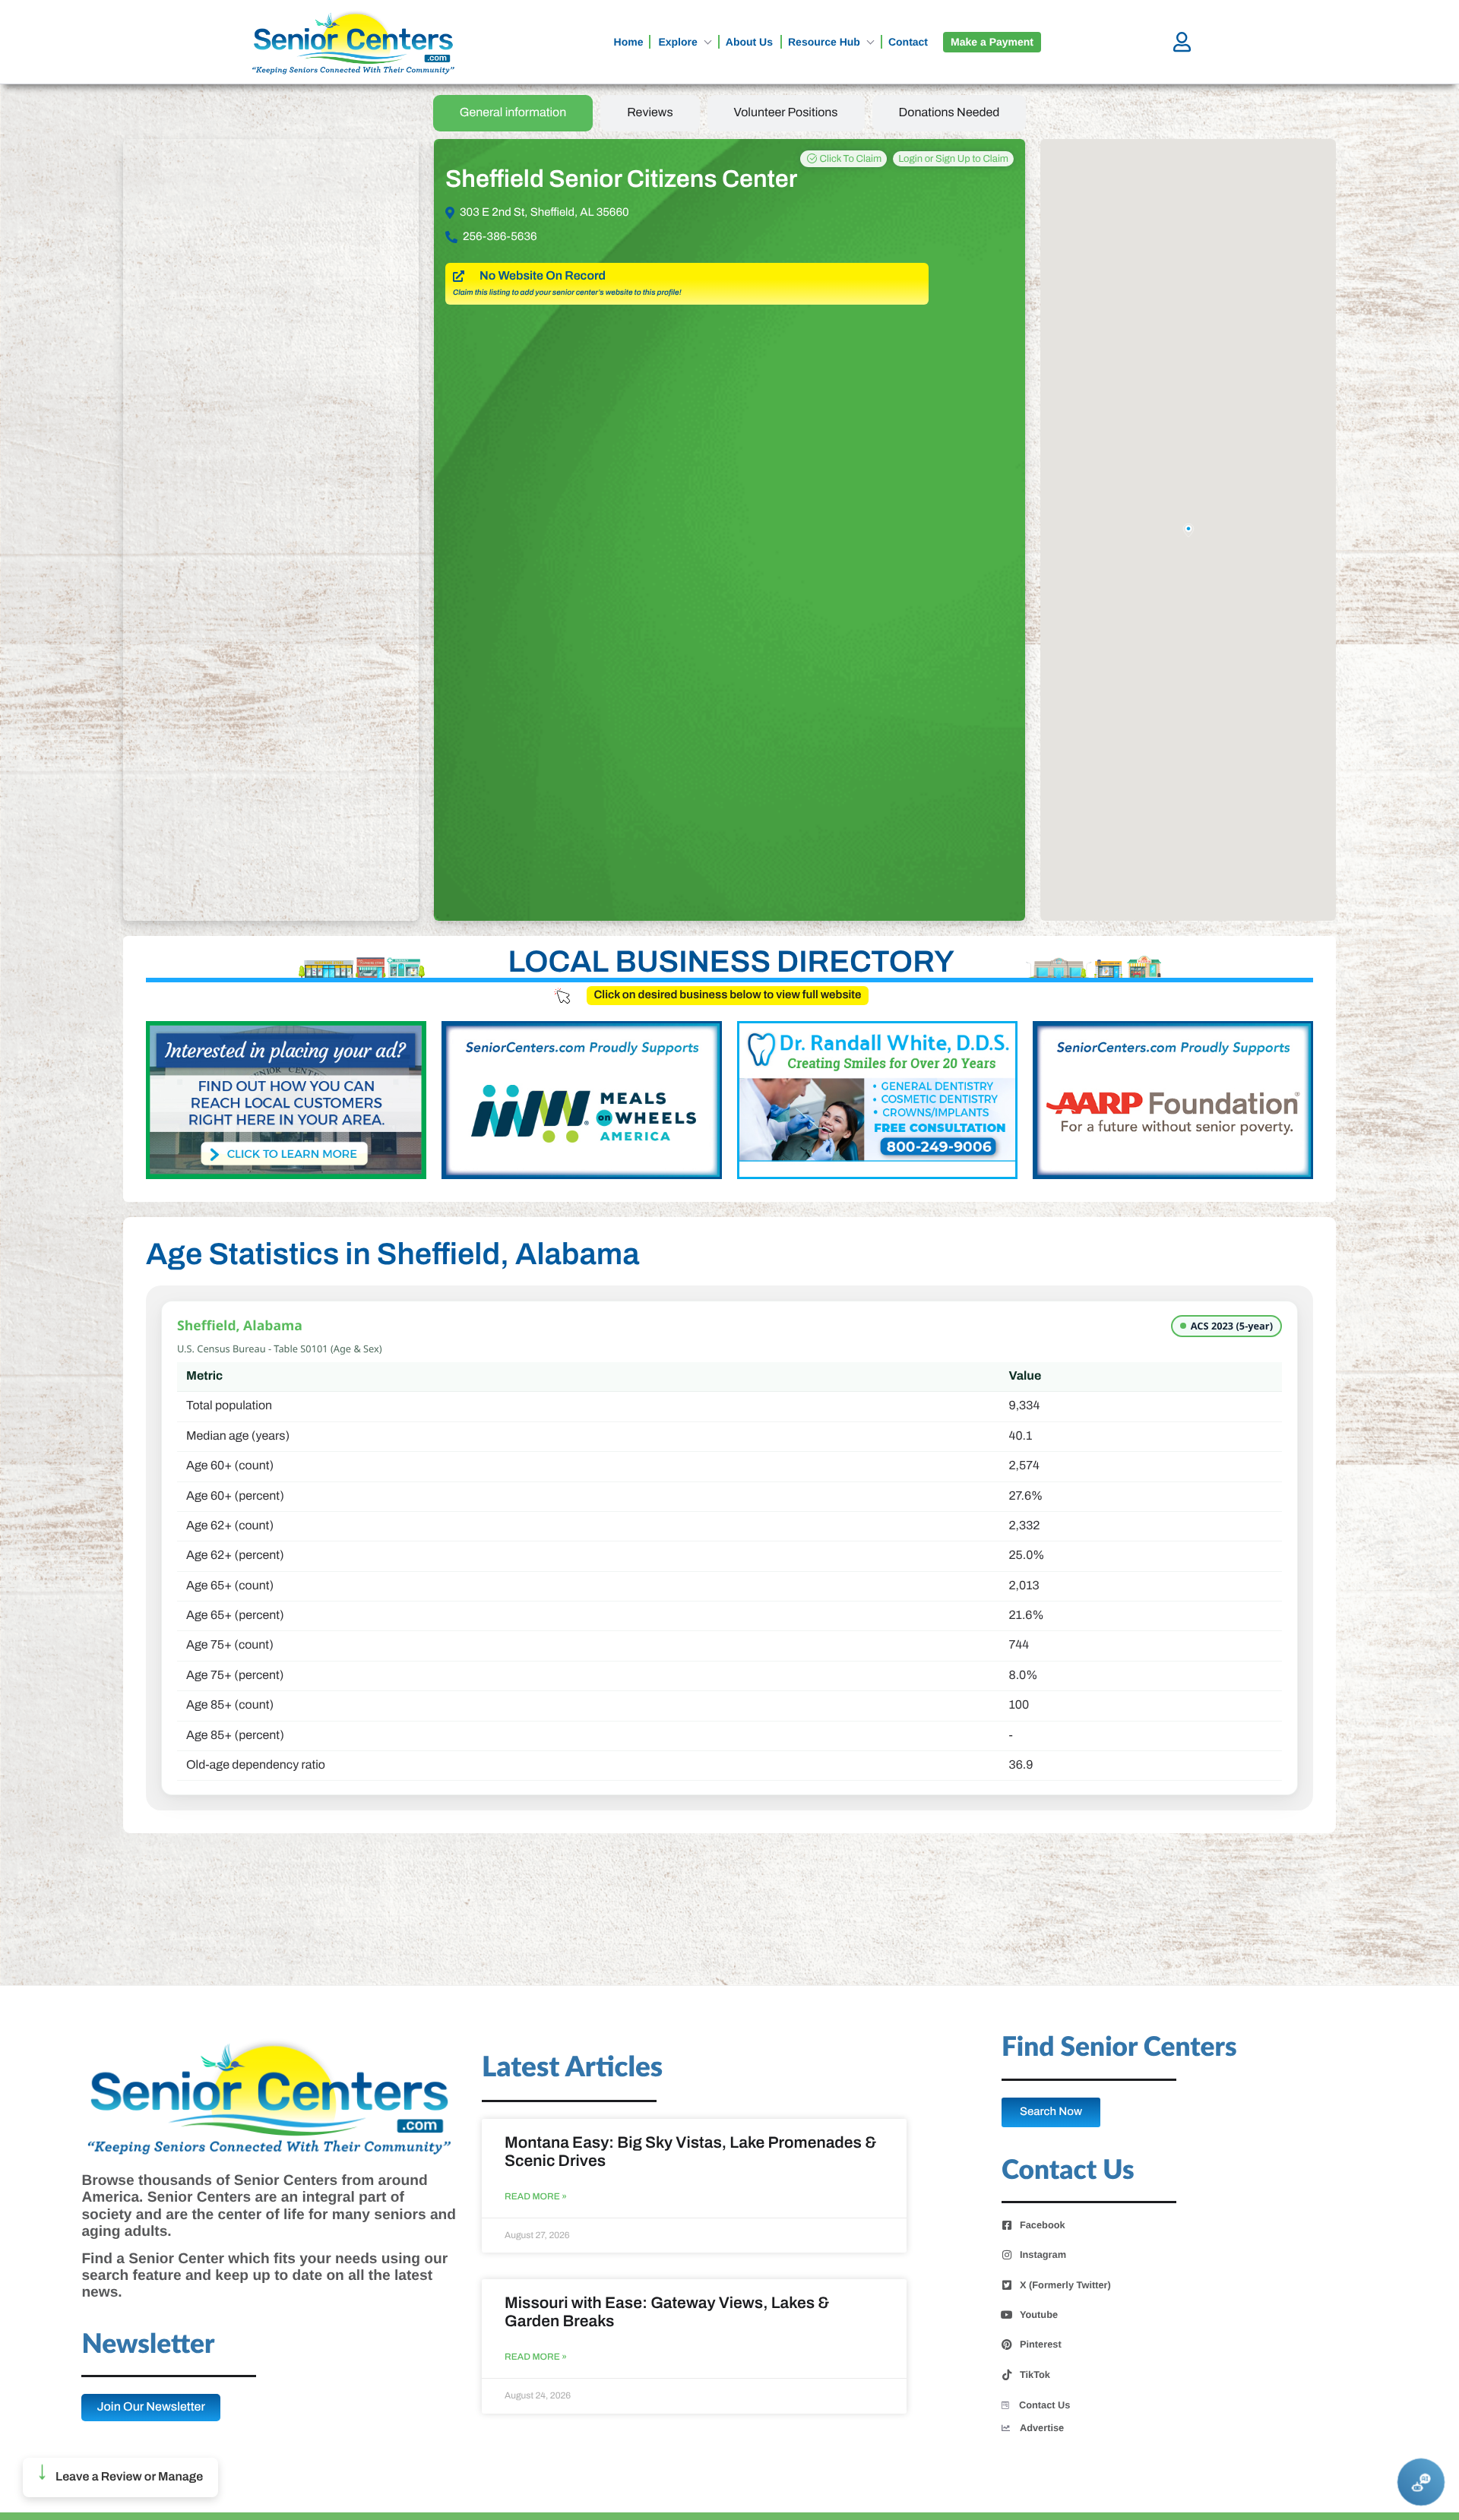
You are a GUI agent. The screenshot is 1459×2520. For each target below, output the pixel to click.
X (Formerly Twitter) (1065, 2285)
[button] (120, 2477)
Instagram (1043, 2255)
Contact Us (1045, 2405)
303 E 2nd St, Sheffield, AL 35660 (544, 213)
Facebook (1043, 2225)
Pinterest (1041, 2345)
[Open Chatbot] (1421, 2482)
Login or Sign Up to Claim (953, 159)
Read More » (536, 2197)
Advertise (1042, 2428)
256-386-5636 (500, 237)
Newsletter (148, 2345)
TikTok (1035, 2375)
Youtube (1039, 2315)
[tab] (513, 113)
